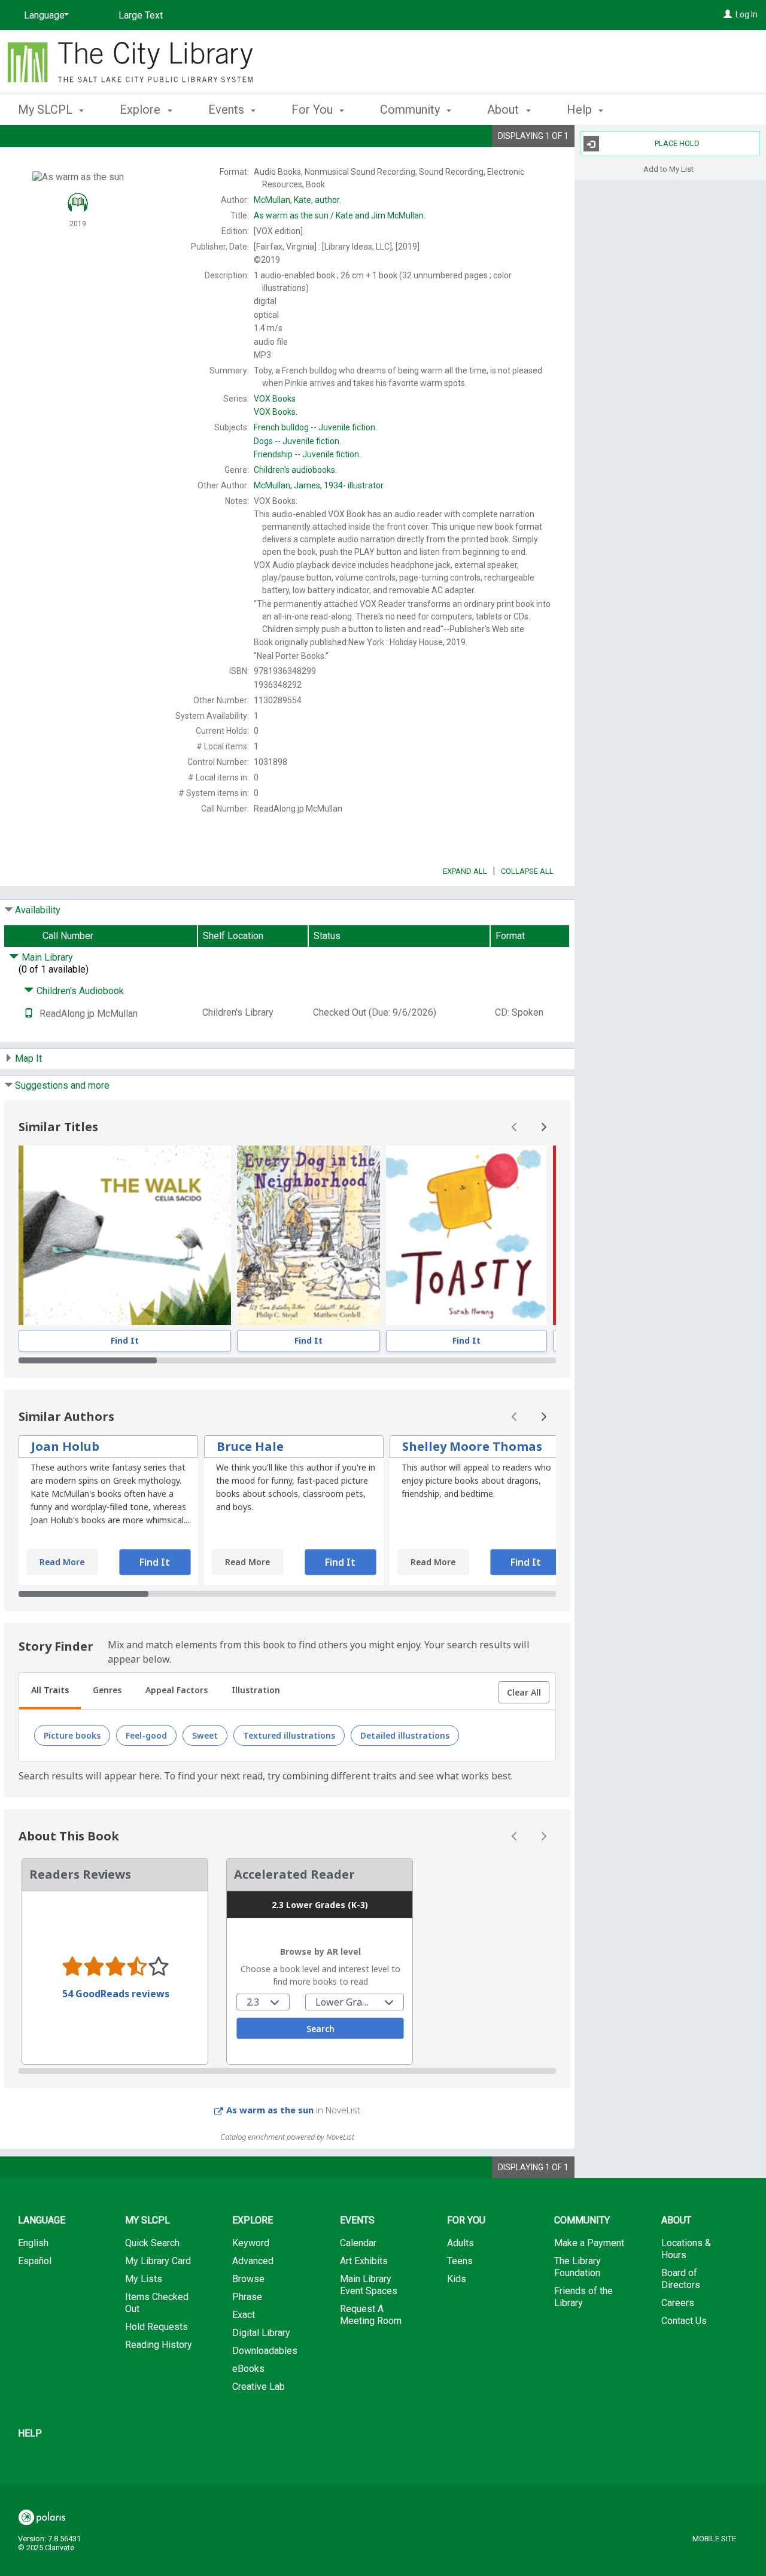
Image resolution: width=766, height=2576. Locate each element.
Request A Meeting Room (371, 2315)
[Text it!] (29, 1014)
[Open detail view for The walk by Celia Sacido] (125, 1235)
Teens (460, 2261)
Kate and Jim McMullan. (340, 215)
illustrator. (319, 485)
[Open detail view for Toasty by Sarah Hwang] (467, 1235)
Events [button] (228, 110)
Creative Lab (259, 2387)
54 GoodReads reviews (116, 1994)
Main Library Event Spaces (369, 2285)
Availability (38, 910)
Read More (62, 1562)
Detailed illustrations (405, 1735)
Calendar (358, 2243)
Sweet (205, 1735)
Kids (457, 2279)
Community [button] (411, 110)
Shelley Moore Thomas (472, 1446)
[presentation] (125, 1235)
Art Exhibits (364, 2261)
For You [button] (314, 110)
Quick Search (152, 2243)
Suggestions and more (62, 1085)
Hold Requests (156, 2327)
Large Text (141, 15)
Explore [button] (142, 110)
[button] (524, 1693)
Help (30, 2433)
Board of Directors (681, 2279)
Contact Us (684, 2321)
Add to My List (668, 168)
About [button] (504, 110)
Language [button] (42, 2220)
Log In (747, 14)
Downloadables (265, 2351)
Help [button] (581, 110)
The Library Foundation (577, 2267)
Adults (460, 2243)
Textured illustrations (289, 1735)
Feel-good (146, 1735)
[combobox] (263, 2002)
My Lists (144, 2279)
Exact (244, 2315)
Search (320, 2029)
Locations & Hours (686, 2249)
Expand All (465, 871)
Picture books (72, 1735)
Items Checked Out (157, 2303)
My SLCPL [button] (47, 110)
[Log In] (728, 14)
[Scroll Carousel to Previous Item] (515, 1127)
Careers (678, 2303)
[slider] (287, 1360)
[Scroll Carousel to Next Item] (543, 1127)
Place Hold (677, 143)
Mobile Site (714, 2539)
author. (297, 200)
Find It (125, 1340)
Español (35, 2261)
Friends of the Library (583, 2297)
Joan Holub (65, 1446)
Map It (28, 1058)
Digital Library (261, 2333)
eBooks (248, 2369)
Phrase (247, 2297)
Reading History (159, 2345)
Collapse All (527, 871)
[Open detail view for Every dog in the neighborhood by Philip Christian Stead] (308, 1235)
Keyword (251, 2243)
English (33, 2243)
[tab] (50, 1691)
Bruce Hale (250, 1446)
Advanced (253, 2261)
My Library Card (158, 2261)
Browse (248, 2279)
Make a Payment (589, 2243)
